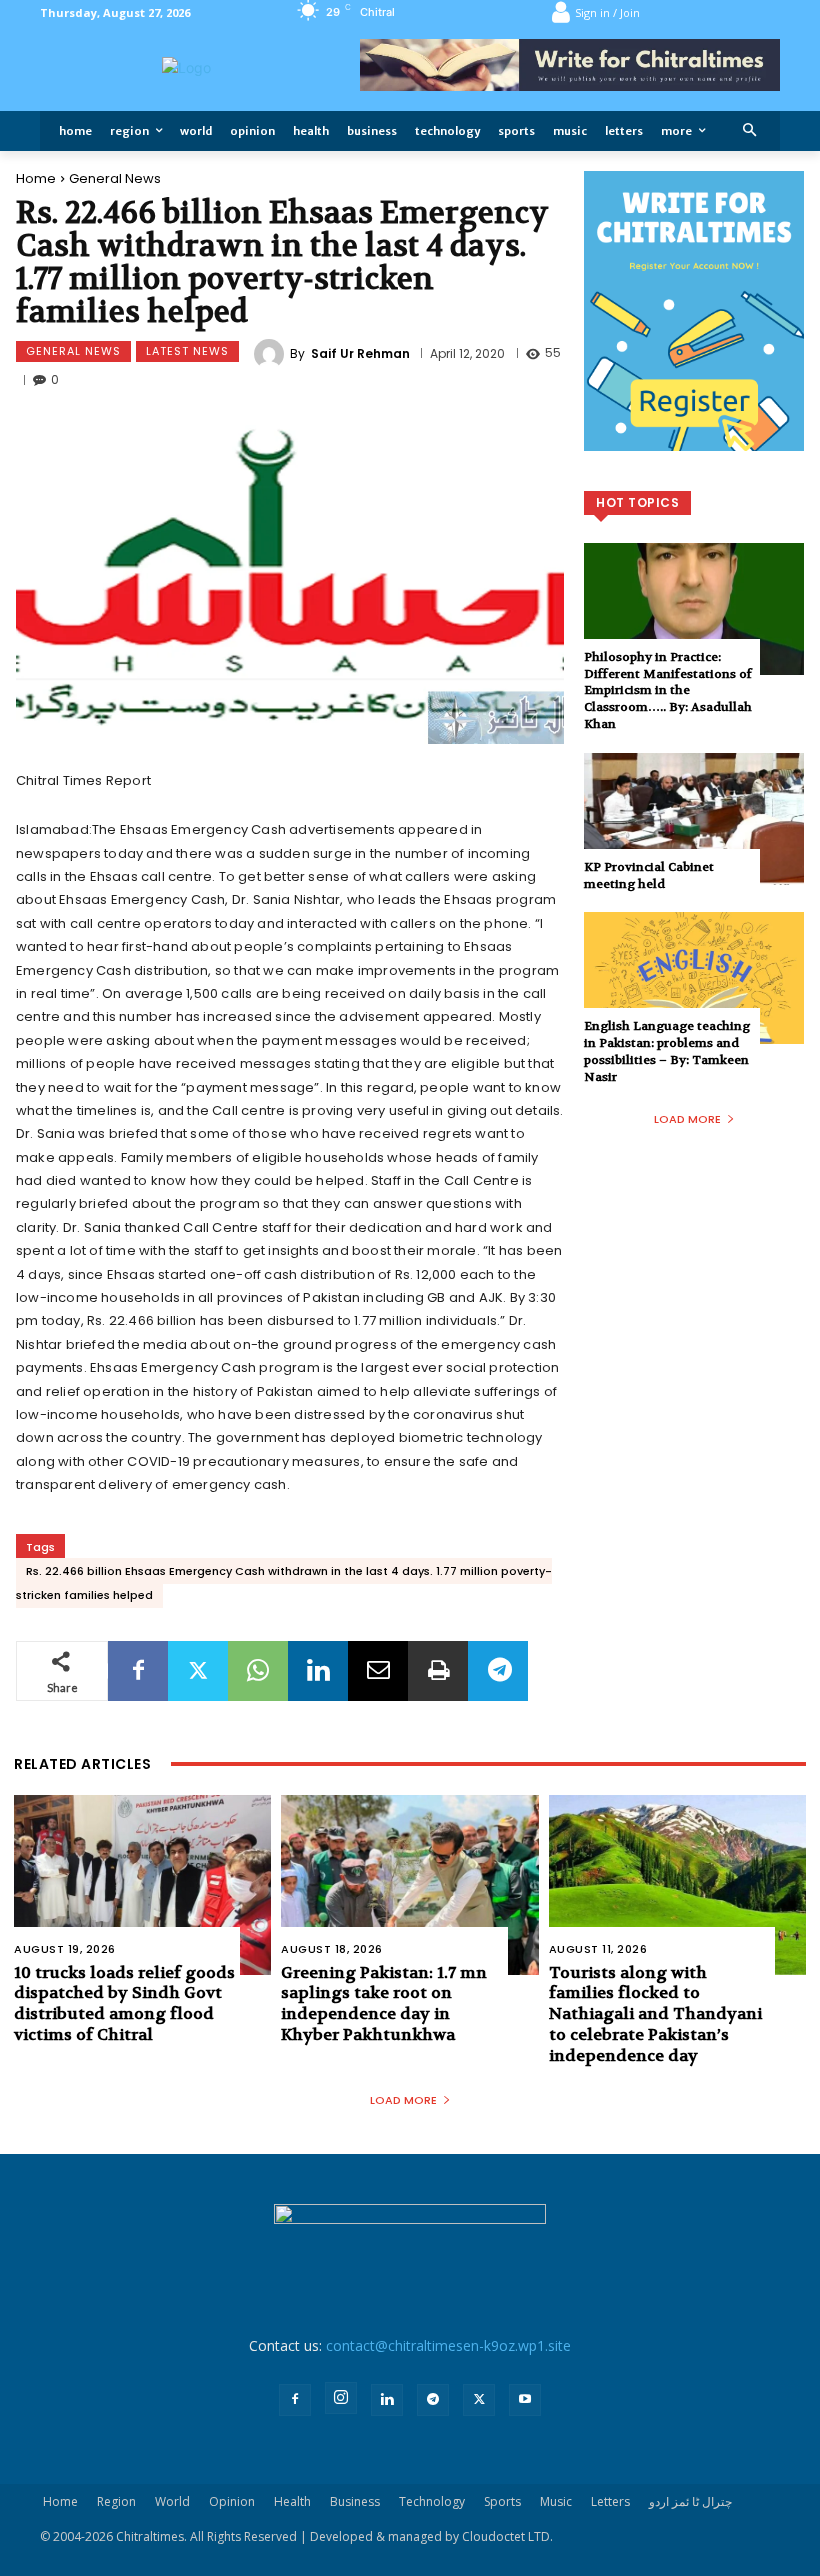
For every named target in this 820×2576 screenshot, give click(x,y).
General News (115, 178)
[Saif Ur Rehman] (272, 354)
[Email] (378, 1671)
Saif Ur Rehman (360, 354)
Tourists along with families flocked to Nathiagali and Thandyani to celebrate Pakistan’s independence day (655, 2014)
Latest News (187, 351)
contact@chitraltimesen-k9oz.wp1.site (448, 2345)
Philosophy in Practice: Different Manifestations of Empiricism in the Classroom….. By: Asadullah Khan (668, 690)
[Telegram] (498, 1671)
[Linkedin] (318, 1671)
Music (556, 2501)
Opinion (232, 2501)
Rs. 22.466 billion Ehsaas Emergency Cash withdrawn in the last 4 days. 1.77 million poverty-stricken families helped (284, 1583)
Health (292, 2501)
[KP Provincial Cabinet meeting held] (694, 819)
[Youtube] (525, 2400)
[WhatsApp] (258, 1671)
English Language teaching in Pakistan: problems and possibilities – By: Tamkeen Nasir (667, 1051)
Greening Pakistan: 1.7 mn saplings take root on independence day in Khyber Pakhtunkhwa (384, 2003)
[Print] (438, 1671)
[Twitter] (198, 1671)
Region (116, 2501)
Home (36, 178)
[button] (750, 131)
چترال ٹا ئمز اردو (690, 2501)
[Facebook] (138, 1671)
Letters (610, 2501)
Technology (432, 2501)
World (172, 2501)
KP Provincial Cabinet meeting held (649, 875)
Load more (687, 1119)
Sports (502, 2501)
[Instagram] (341, 2398)
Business (355, 2501)
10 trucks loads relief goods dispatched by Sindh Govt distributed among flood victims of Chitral (124, 2003)
